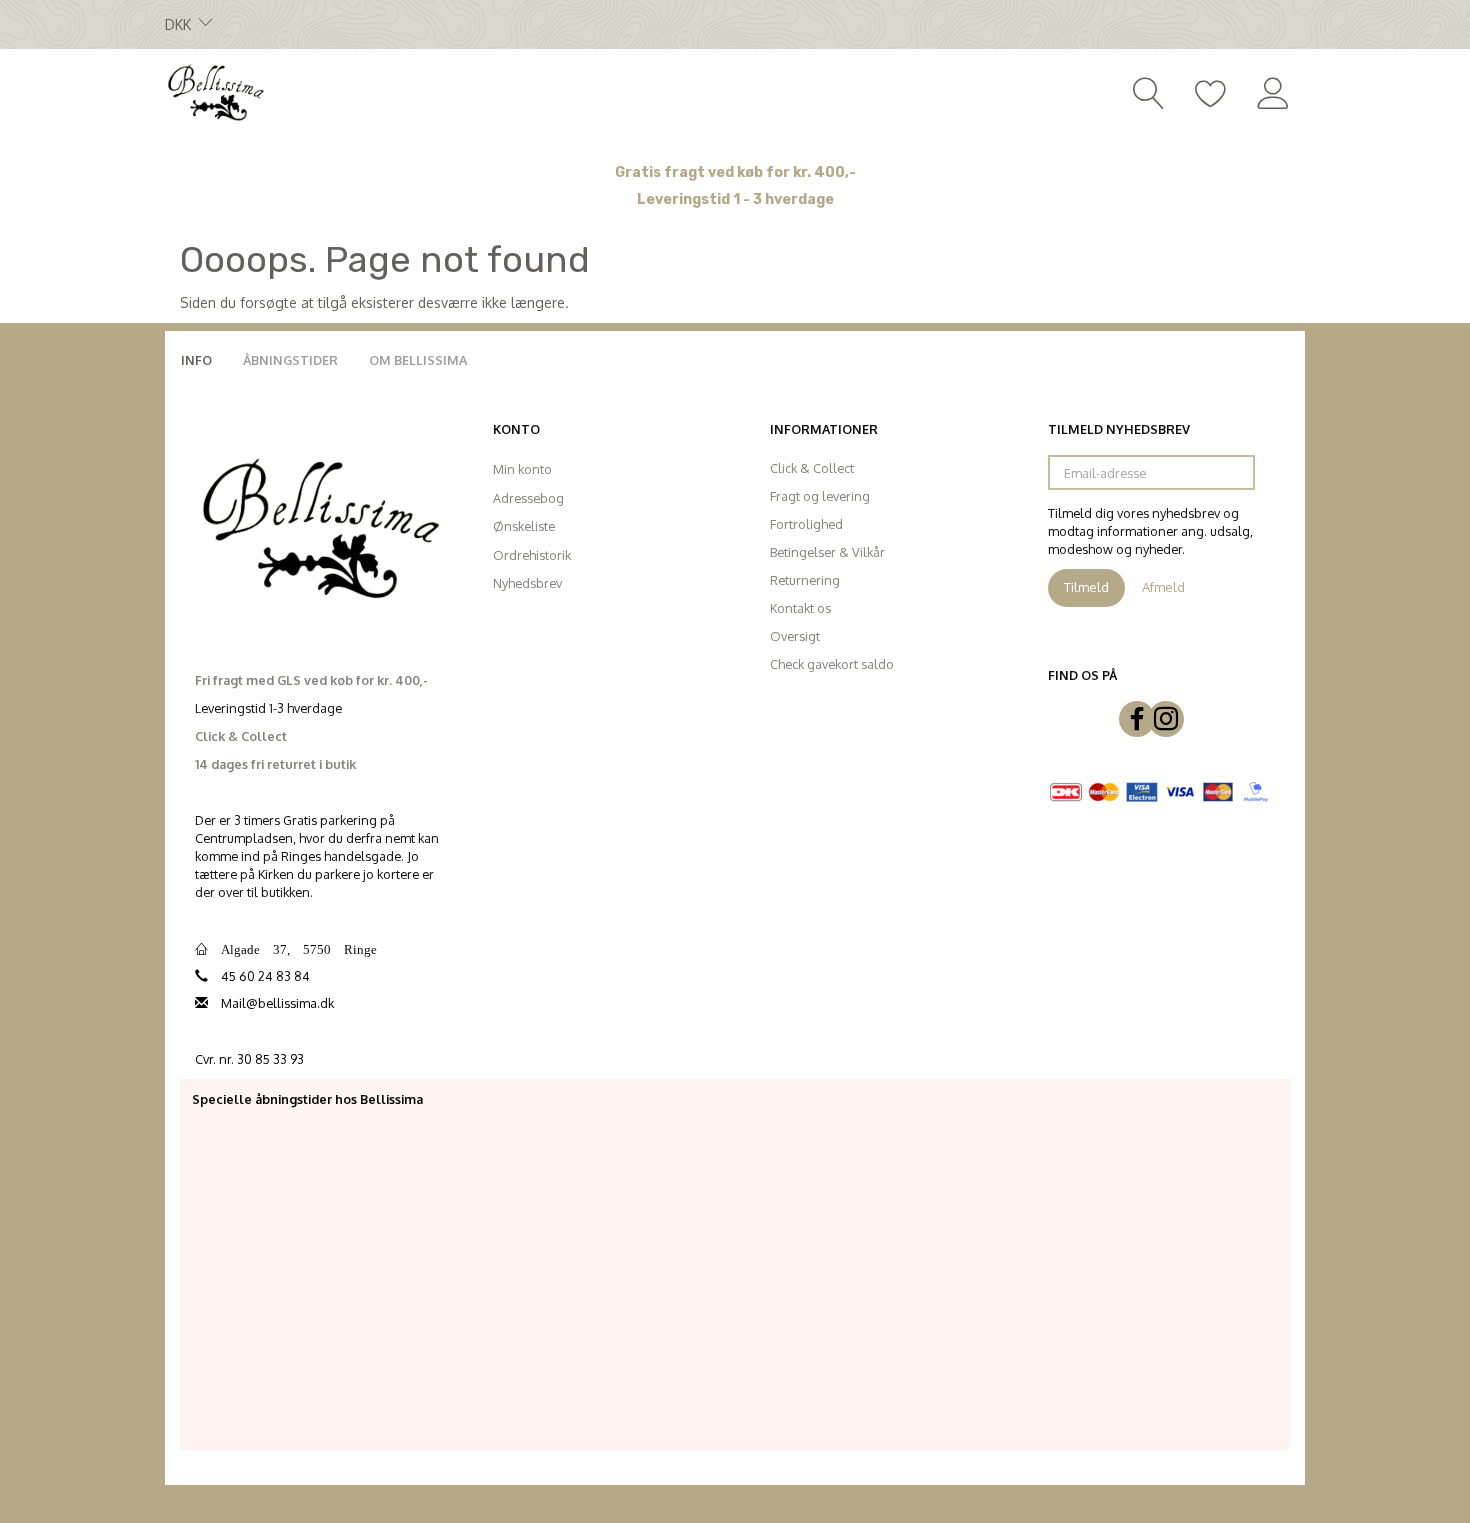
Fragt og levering (820, 496)
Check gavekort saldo (832, 664)
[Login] (1273, 91)
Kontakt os (800, 608)
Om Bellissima (418, 360)
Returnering (805, 580)
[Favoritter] (1211, 91)
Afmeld (1163, 587)
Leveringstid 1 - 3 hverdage (735, 199)
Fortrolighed (806, 524)
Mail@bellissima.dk (277, 1003)
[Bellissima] (215, 91)
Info (196, 360)
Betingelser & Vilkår (827, 552)
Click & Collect (812, 468)
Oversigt (795, 636)
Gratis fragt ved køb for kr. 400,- (735, 172)
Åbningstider (290, 360)
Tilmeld (1086, 587)
